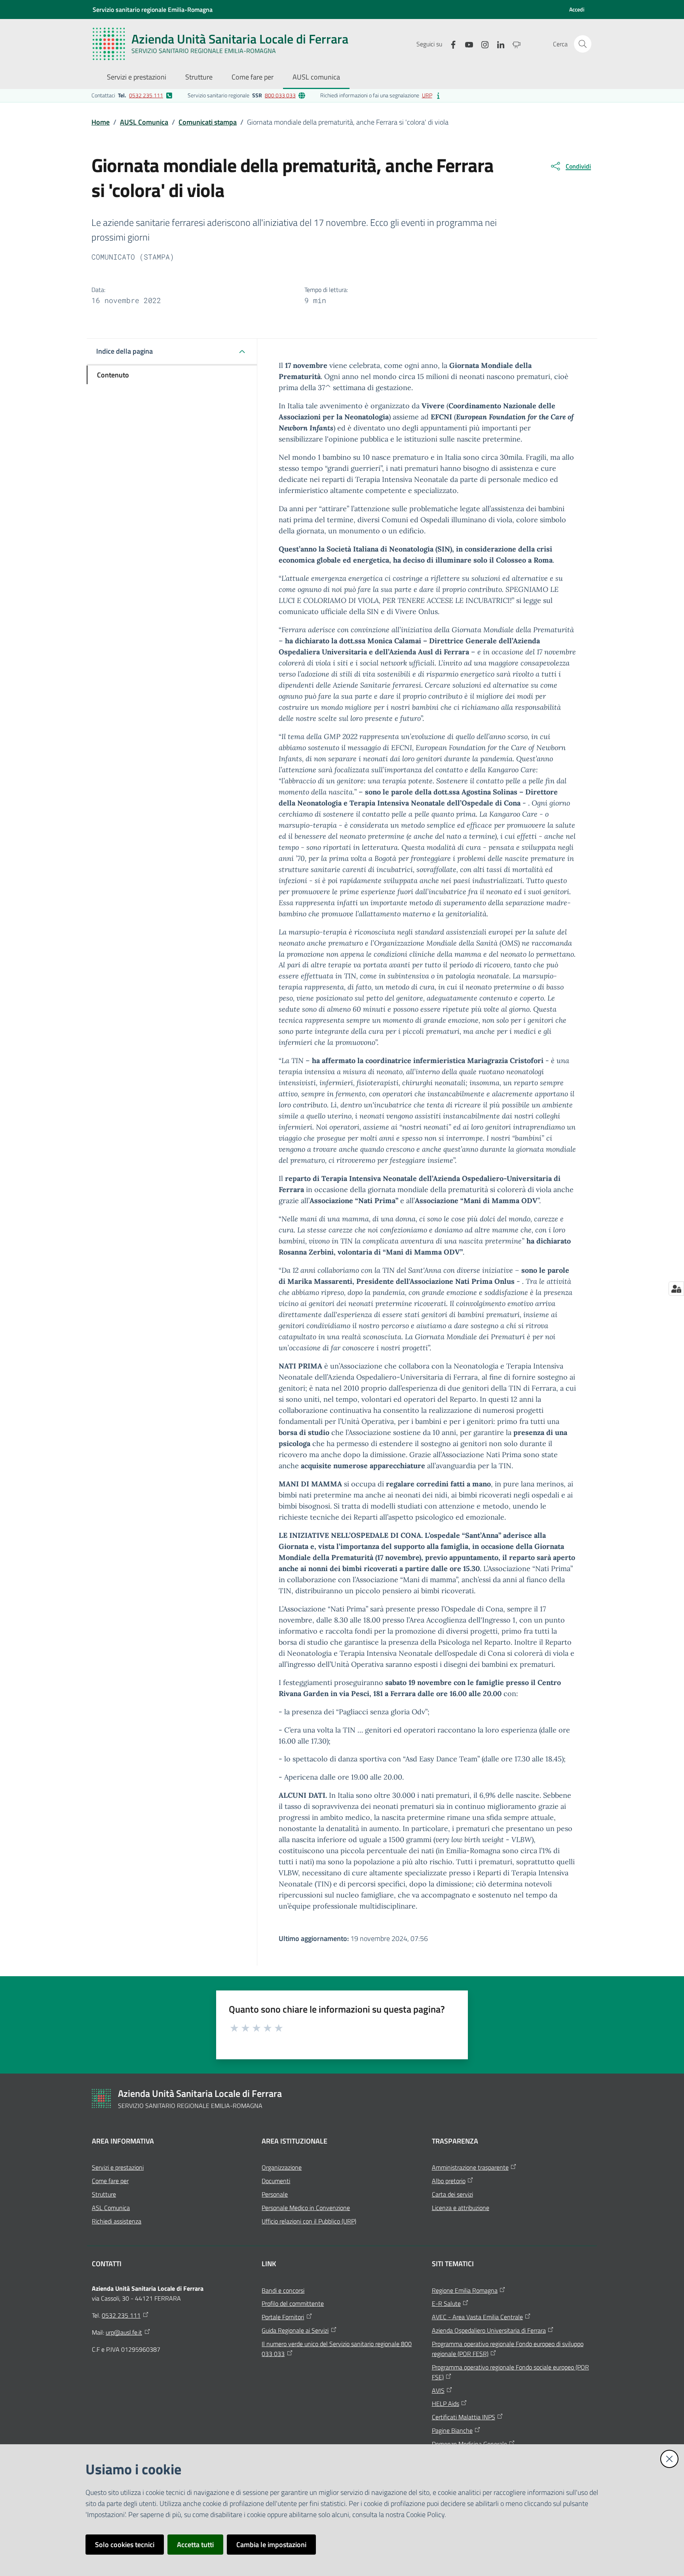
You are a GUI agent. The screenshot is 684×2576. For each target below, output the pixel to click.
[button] (583, 44)
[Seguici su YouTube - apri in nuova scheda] (466, 44)
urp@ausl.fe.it (124, 2332)
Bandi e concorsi (283, 2290)
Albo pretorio (449, 2181)
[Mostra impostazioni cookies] (676, 1289)
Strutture (104, 2194)
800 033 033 (280, 95)
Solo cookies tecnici (125, 2545)
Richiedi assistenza (117, 2221)
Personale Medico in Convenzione (306, 2208)
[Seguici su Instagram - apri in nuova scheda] (482, 44)
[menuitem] (137, 78)
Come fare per (110, 2181)
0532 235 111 (146, 95)
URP (427, 95)
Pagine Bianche (452, 2430)
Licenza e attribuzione (461, 2208)
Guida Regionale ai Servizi (295, 2330)
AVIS (438, 2390)
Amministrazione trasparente (470, 2167)
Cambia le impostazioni (271, 2545)
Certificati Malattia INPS (464, 2417)
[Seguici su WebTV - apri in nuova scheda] (513, 44)
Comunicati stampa (208, 122)
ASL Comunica (111, 2208)
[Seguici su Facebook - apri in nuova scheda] (450, 44)
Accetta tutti (195, 2545)
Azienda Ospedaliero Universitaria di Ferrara (489, 2330)
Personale (275, 2194)
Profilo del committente (293, 2303)
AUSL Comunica (144, 122)
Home (101, 122)
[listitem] (132, 95)
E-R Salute (446, 2303)
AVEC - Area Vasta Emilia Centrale (477, 2317)
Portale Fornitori (283, 2317)
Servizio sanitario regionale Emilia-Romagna (153, 9)
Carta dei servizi (452, 2194)
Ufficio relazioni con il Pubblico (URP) (309, 2221)
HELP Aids (446, 2404)
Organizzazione (282, 2167)
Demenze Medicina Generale (469, 2444)
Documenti (276, 2181)
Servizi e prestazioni (118, 2167)
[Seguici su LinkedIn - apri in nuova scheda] (498, 44)
